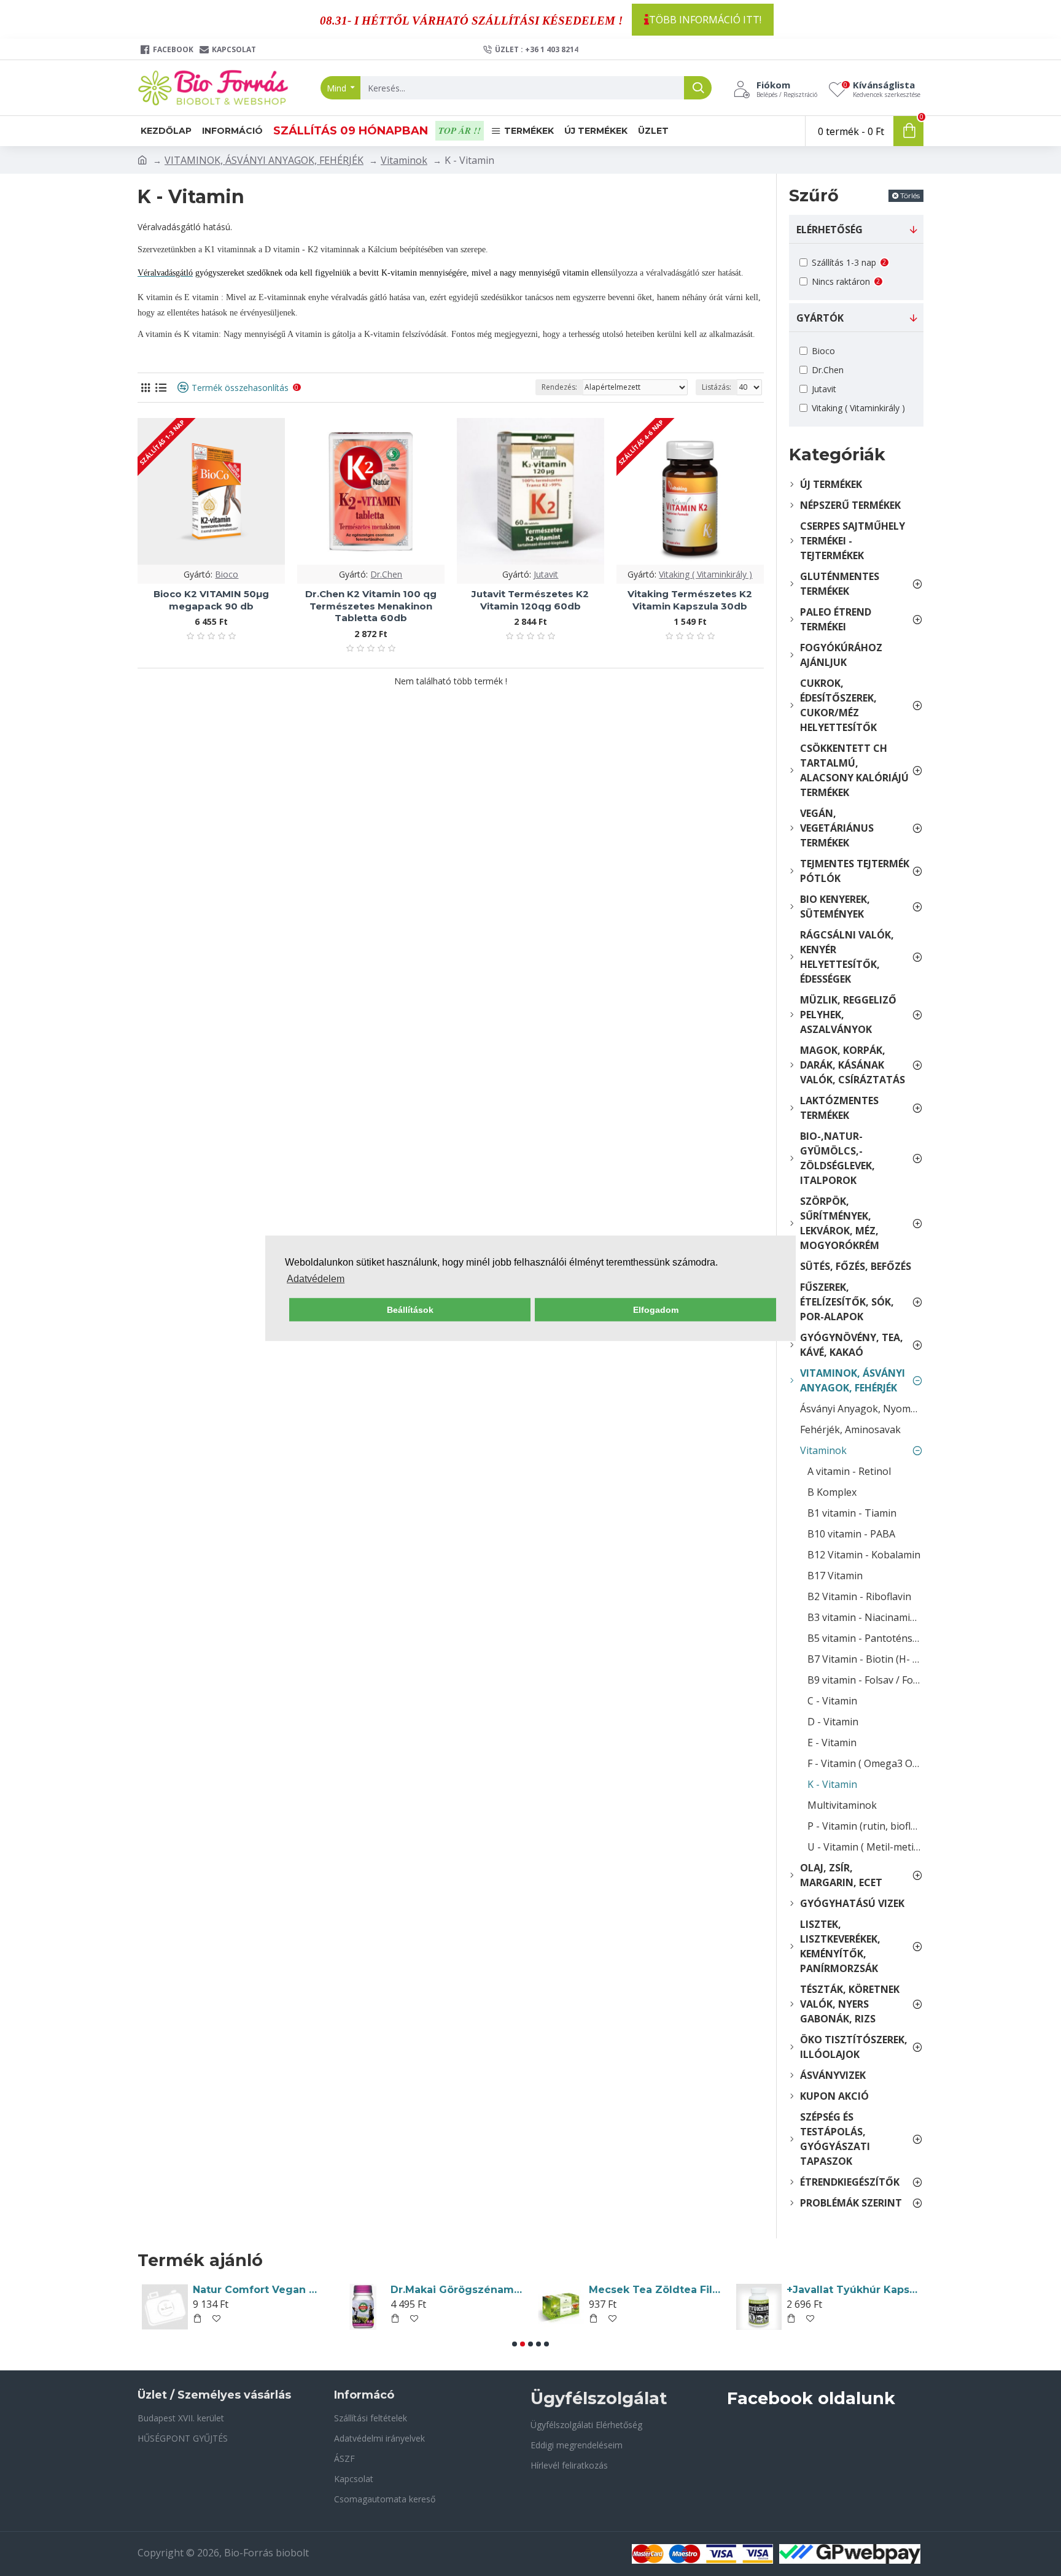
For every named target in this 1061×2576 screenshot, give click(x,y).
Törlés (910, 195)
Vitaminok (404, 160)
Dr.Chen (386, 574)
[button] (515, 2344)
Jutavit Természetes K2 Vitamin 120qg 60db (530, 600)
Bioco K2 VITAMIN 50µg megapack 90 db (211, 600)
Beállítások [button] (410, 1310)
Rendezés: (559, 387)
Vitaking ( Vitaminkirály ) (705, 574)
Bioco (227, 574)
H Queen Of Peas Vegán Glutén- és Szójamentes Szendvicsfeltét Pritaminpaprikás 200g (655, 2290)
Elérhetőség (830, 230)
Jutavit (546, 574)
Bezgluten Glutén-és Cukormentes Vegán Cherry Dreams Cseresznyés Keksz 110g (259, 2290)
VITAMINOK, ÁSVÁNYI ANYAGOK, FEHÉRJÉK (264, 160)
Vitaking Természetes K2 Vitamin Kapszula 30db (690, 600)
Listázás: (717, 387)
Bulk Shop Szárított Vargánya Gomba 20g (457, 2290)
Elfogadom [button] (656, 1310)
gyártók (820, 318)
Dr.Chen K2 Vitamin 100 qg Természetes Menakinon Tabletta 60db (371, 606)
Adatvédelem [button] (316, 1279)
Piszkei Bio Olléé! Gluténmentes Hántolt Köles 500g (853, 2290)
